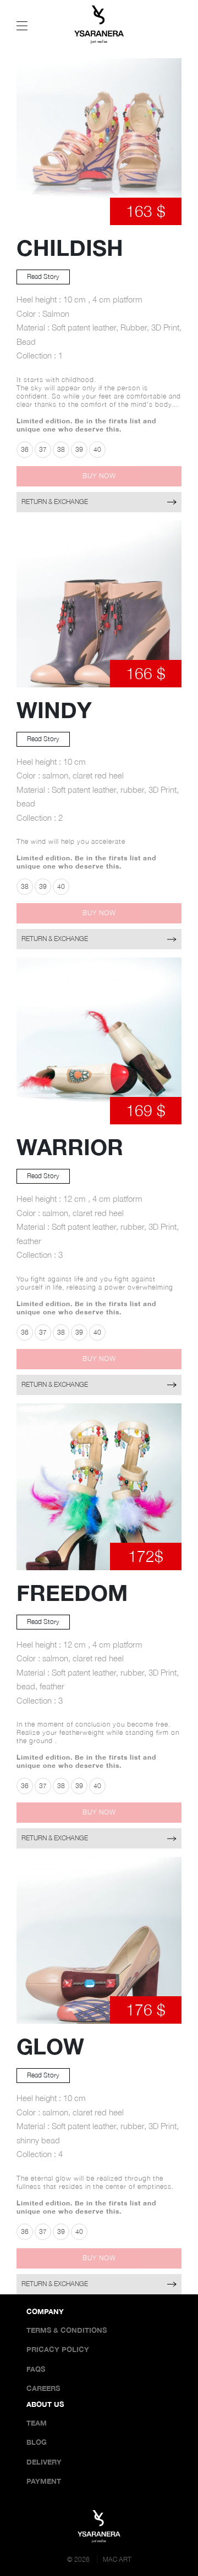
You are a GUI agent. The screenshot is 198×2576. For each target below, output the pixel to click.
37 (43, 449)
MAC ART (117, 2559)
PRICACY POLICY (58, 2349)
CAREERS (43, 2388)
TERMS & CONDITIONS (67, 2330)
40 (97, 449)
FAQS (36, 2369)
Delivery (44, 2462)
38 (61, 449)
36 (25, 449)
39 (79, 449)
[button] (99, 476)
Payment (44, 2481)
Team (37, 2423)
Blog (37, 2442)
